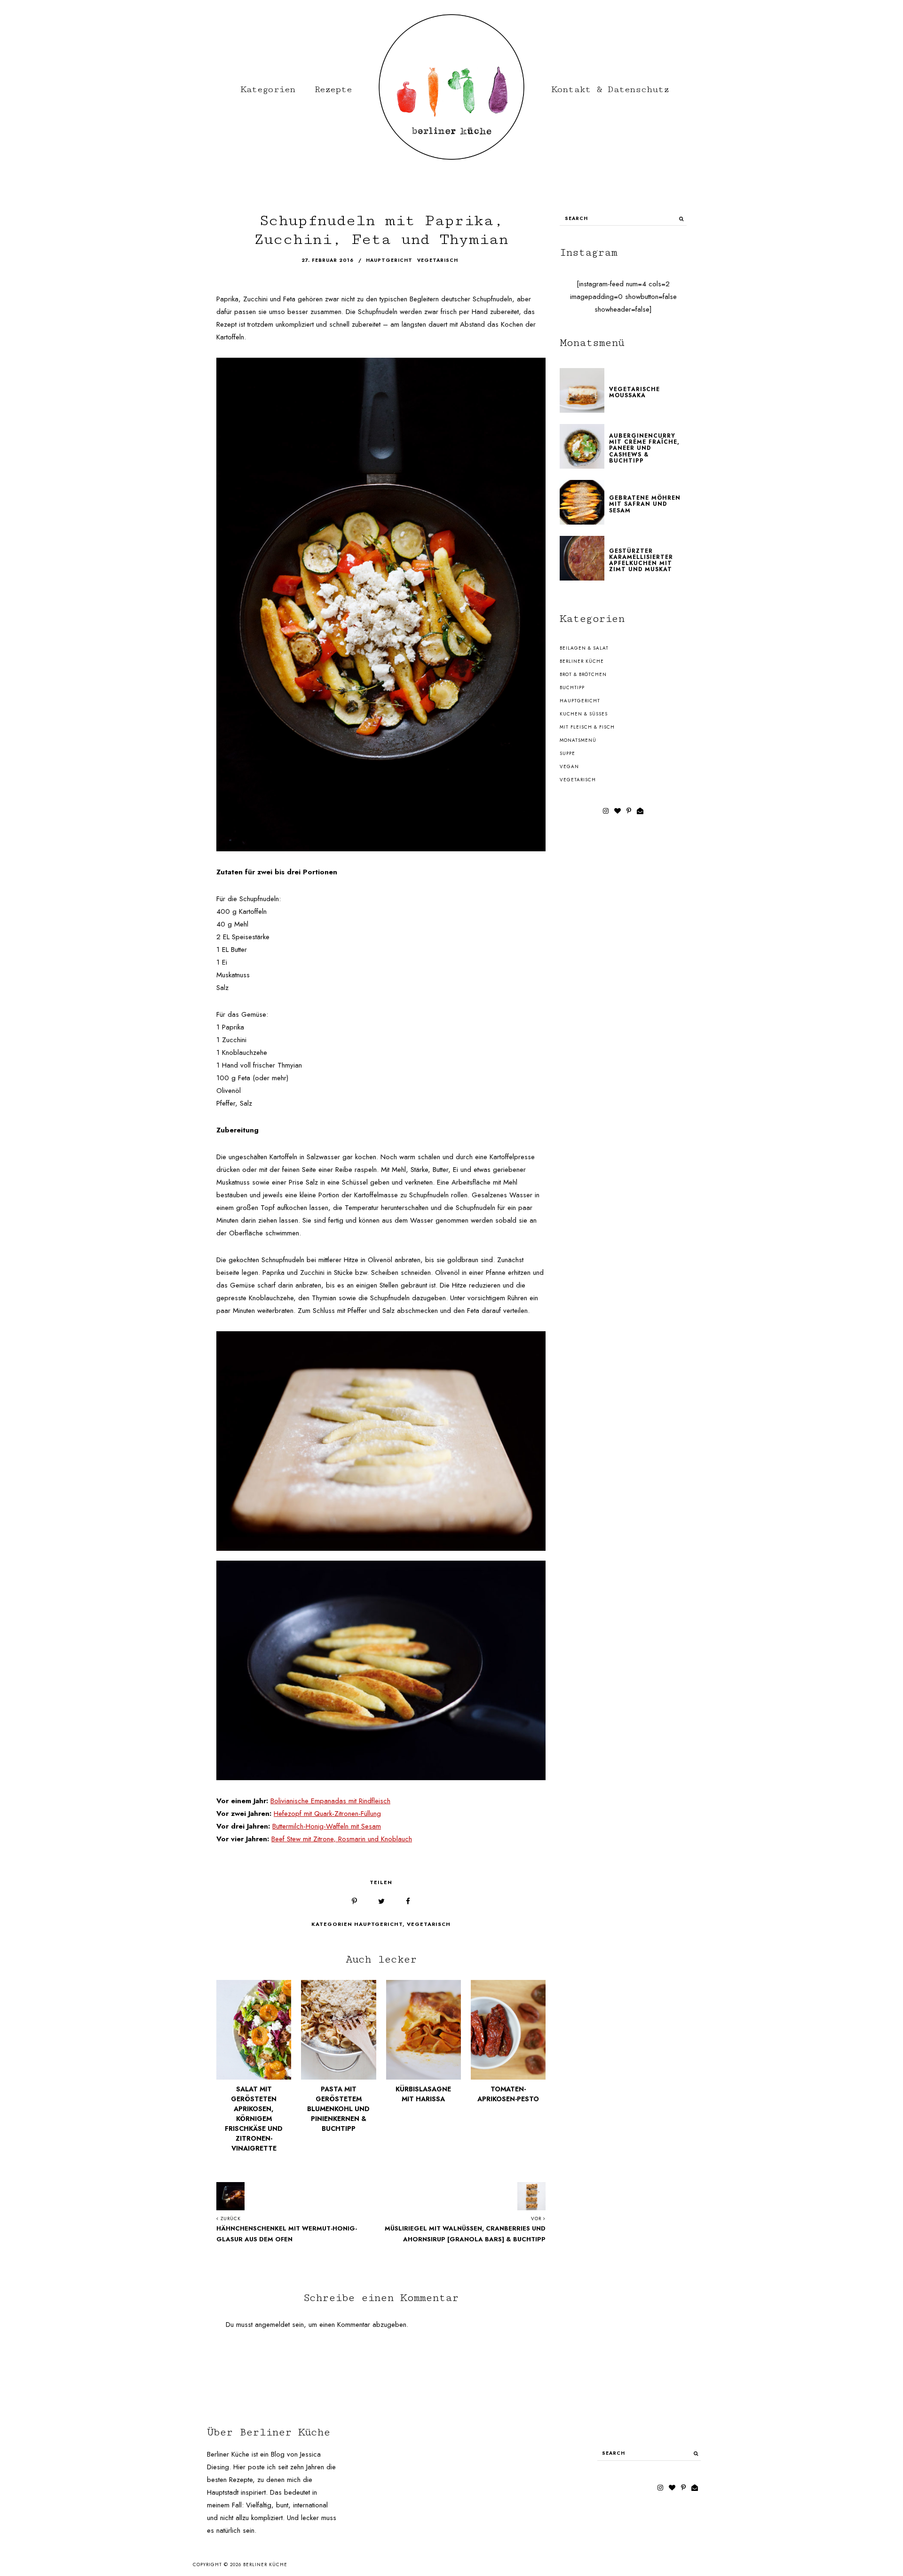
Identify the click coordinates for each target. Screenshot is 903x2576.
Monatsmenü (578, 740)
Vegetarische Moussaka (634, 392)
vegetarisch (438, 260)
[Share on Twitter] (381, 1902)
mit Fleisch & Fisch (587, 727)
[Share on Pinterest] (354, 1902)
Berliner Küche (582, 661)
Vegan (569, 766)
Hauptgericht (378, 1924)
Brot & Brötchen (583, 674)
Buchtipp (572, 687)
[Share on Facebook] (408, 1902)
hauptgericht (389, 260)
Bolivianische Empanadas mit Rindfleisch (330, 1801)
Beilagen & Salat (584, 648)
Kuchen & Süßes (584, 714)
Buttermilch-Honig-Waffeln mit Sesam (327, 1826)
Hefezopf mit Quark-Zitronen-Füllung (327, 1814)
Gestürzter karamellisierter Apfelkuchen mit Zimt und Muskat (641, 560)
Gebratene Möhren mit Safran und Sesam (645, 504)
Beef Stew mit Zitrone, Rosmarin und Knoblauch (342, 1839)
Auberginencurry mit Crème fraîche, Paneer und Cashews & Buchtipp (644, 448)
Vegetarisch (429, 1924)
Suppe (567, 753)
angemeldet (272, 2325)
